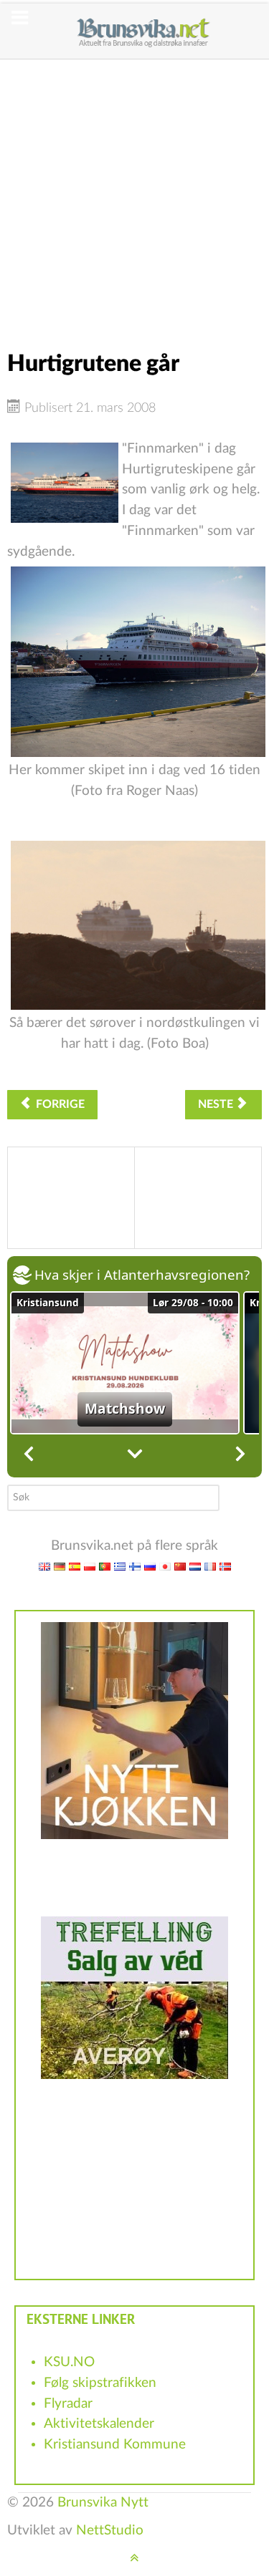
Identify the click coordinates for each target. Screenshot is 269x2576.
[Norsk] (225, 1567)
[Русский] (150, 1567)
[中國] (180, 1567)
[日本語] (165, 1567)
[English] (44, 1567)
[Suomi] (135, 1567)
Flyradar (68, 2404)
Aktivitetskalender (99, 2424)
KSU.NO (69, 2362)
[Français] (210, 1567)
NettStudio (110, 2531)
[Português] (105, 1567)
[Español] (75, 1567)
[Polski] (90, 1567)
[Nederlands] (195, 1567)
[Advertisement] (134, 194)
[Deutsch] (60, 1567)
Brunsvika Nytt (103, 2503)
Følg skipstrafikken (100, 2383)
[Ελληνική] (120, 1567)
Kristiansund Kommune (115, 2445)
